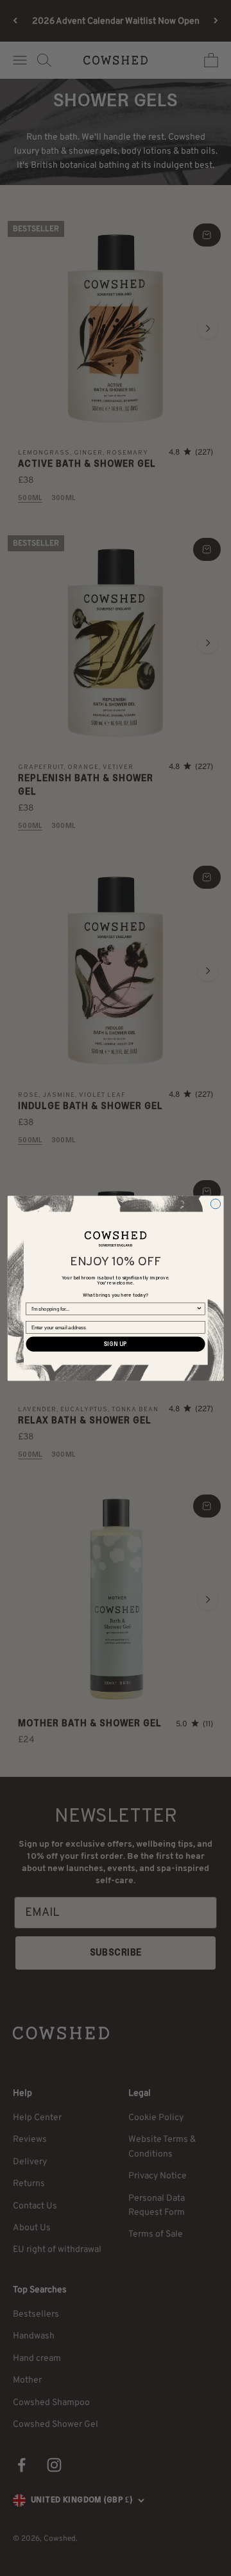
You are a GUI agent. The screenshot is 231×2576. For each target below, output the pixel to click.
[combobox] (114, 1309)
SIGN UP (116, 1344)
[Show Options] (200, 1309)
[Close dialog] (215, 1203)
